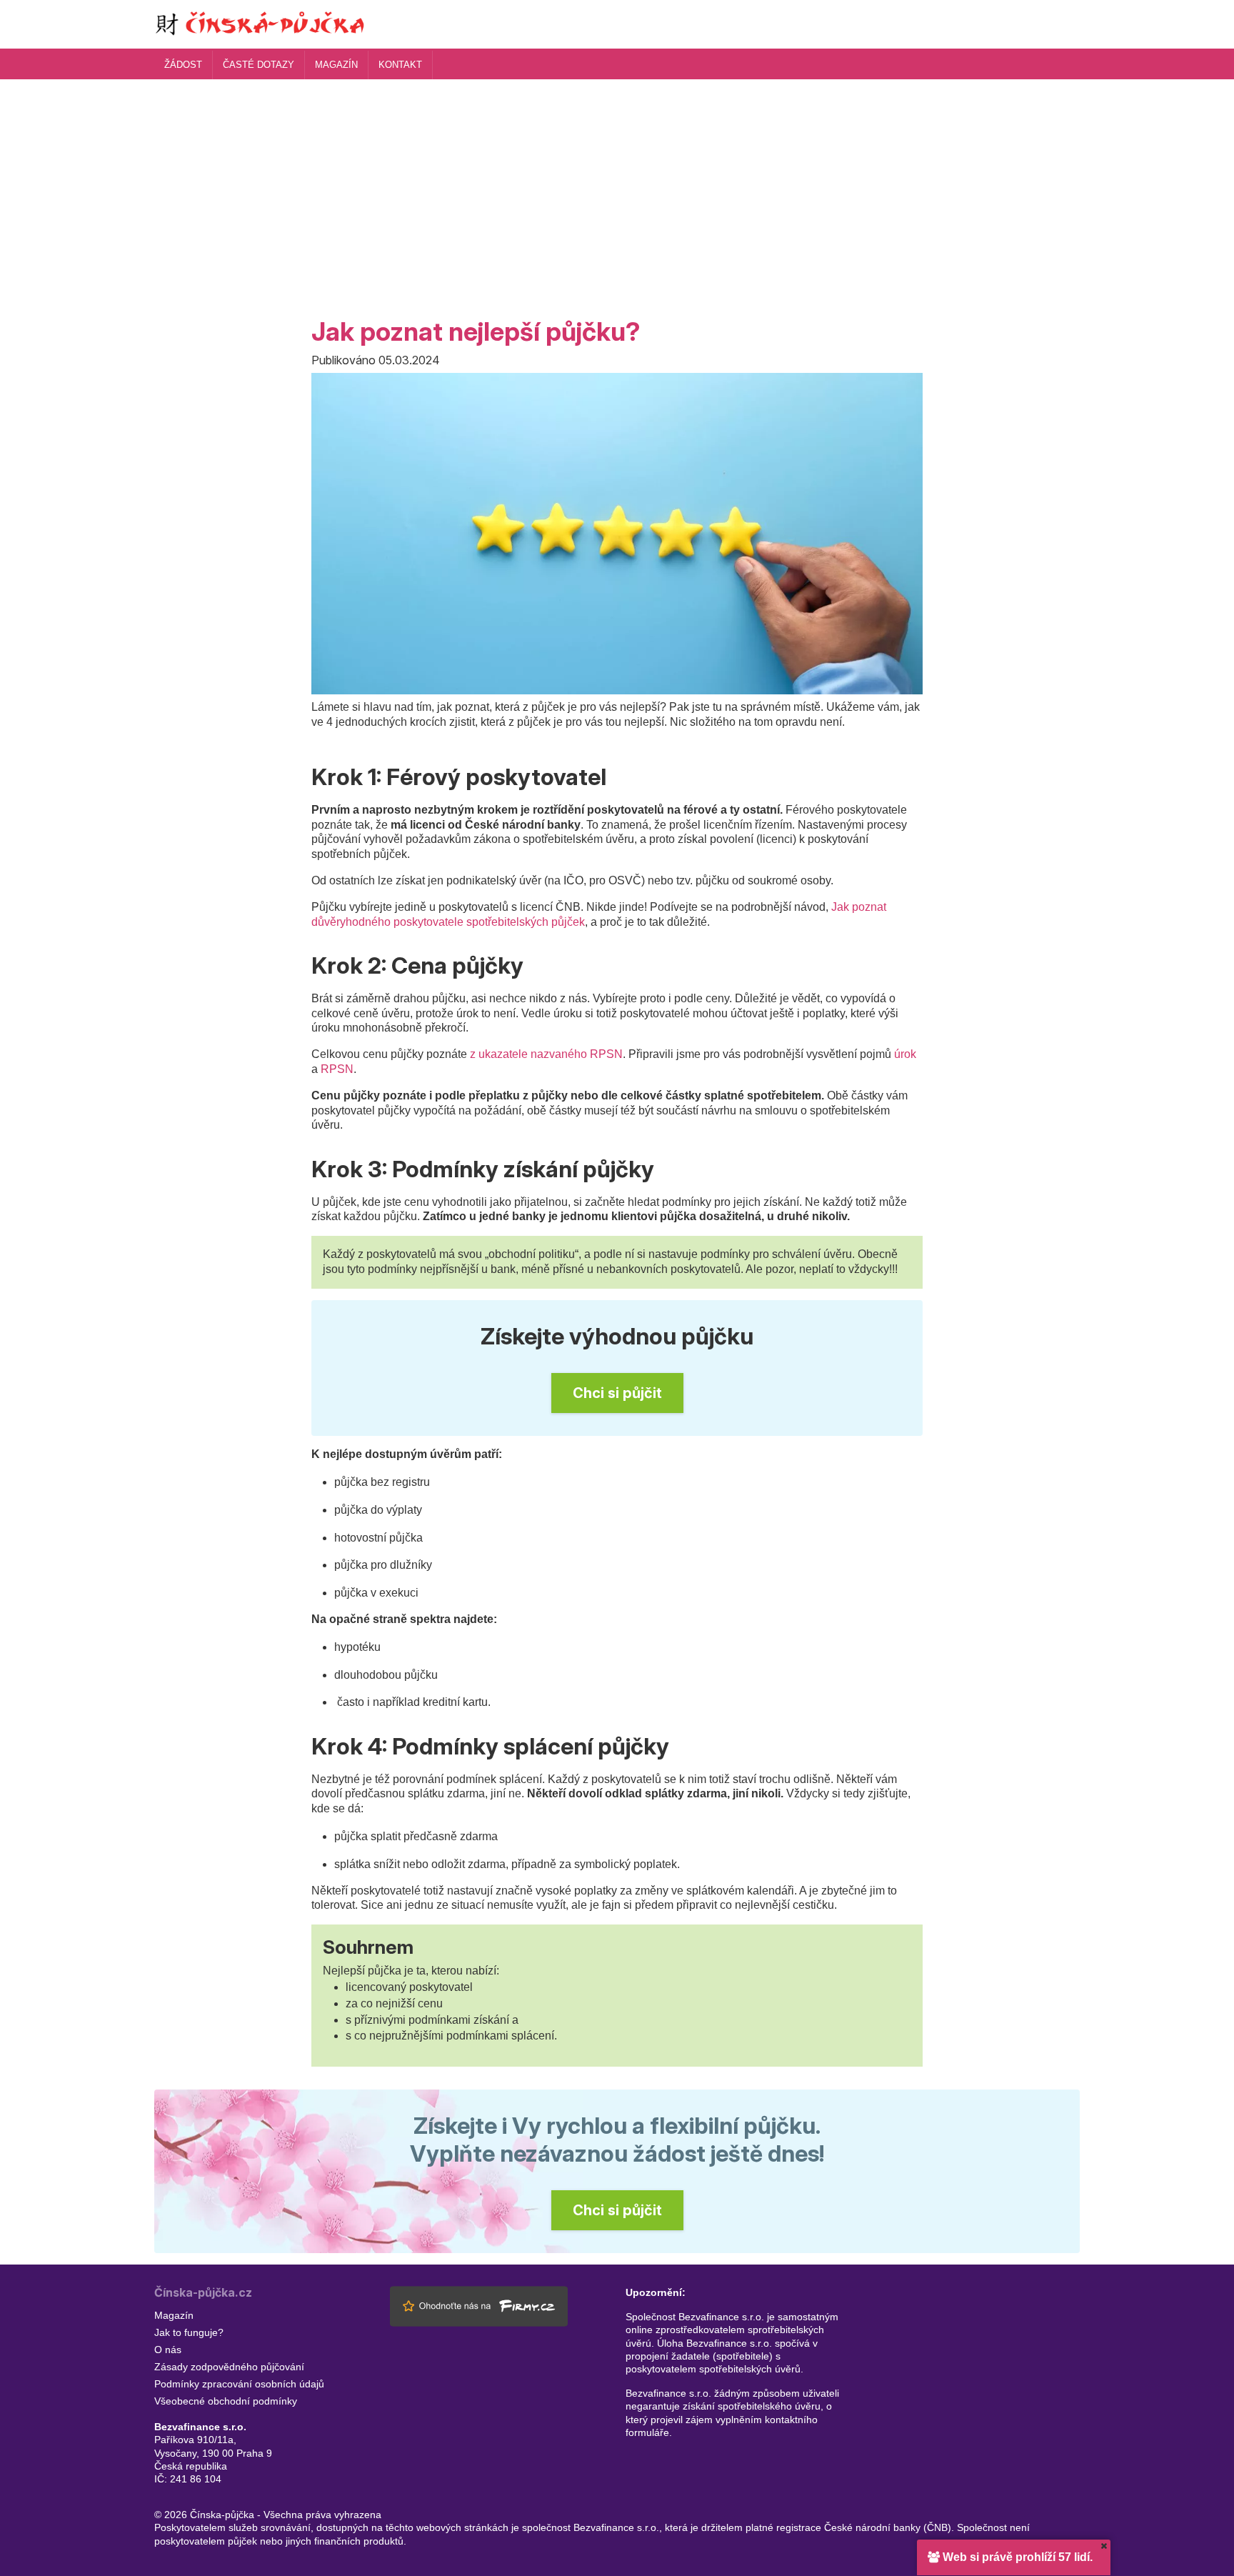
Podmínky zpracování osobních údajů (239, 2384)
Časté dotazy (259, 65)
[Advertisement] (617, 186)
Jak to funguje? (189, 2332)
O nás (168, 2350)
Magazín (336, 65)
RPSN (337, 1069)
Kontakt (400, 65)
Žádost (183, 65)
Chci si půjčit (617, 1393)
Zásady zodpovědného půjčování (229, 2367)
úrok (905, 1054)
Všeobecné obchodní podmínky (226, 2401)
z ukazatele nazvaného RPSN (546, 1054)
